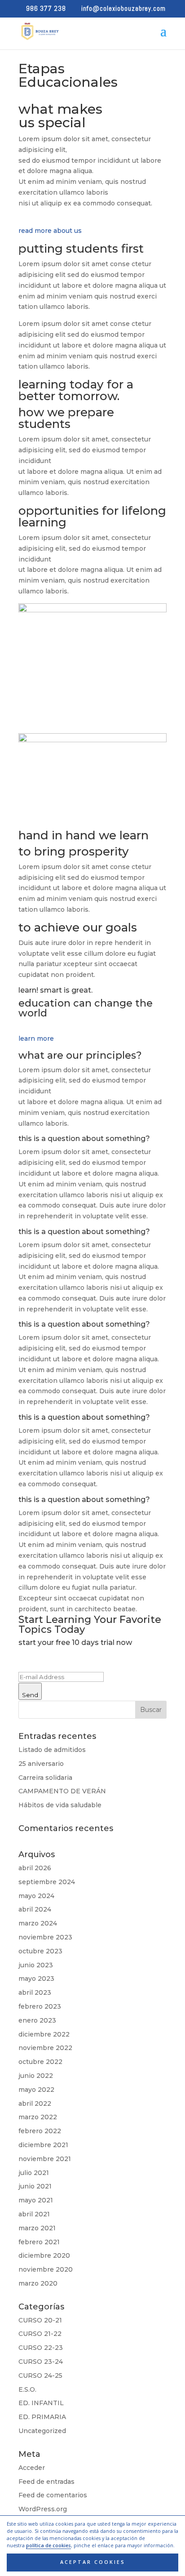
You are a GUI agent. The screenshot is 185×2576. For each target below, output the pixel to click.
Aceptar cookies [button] (93, 2562)
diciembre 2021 (43, 2145)
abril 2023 (35, 1992)
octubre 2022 (40, 2062)
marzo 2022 (38, 2117)
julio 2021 (34, 2173)
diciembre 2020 (44, 2255)
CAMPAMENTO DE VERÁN (62, 1791)
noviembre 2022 (45, 2048)
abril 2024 (35, 1909)
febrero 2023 (40, 2006)
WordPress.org (43, 2509)
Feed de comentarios (53, 2495)
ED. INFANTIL (41, 2403)
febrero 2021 (39, 2242)
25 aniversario (41, 1764)
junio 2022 (36, 2076)
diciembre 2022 (44, 2034)
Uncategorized (42, 2431)
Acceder (32, 2468)
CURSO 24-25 (40, 2375)
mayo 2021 (36, 2200)
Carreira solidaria (45, 1778)
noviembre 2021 (45, 2159)
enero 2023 (37, 2020)
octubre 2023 (40, 1951)
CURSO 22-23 (41, 2348)
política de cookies (48, 2545)
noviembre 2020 (46, 2269)
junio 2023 (36, 1965)
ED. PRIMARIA (42, 2417)
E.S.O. (27, 2389)
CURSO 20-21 (40, 2320)
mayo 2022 (36, 2090)
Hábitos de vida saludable (60, 1805)
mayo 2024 (36, 1896)
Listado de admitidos (52, 1750)
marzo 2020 (38, 2283)
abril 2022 (35, 2104)
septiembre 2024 (47, 1882)
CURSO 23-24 (41, 2362)
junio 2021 (35, 2186)
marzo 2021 (37, 2228)
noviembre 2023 (45, 1937)
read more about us (50, 231)
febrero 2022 (40, 2131)
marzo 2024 (38, 1923)
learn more (36, 1038)
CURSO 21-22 (40, 2334)
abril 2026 (35, 1868)
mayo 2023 (36, 1979)
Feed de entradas (46, 2482)
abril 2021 (34, 2214)
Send (30, 1695)
